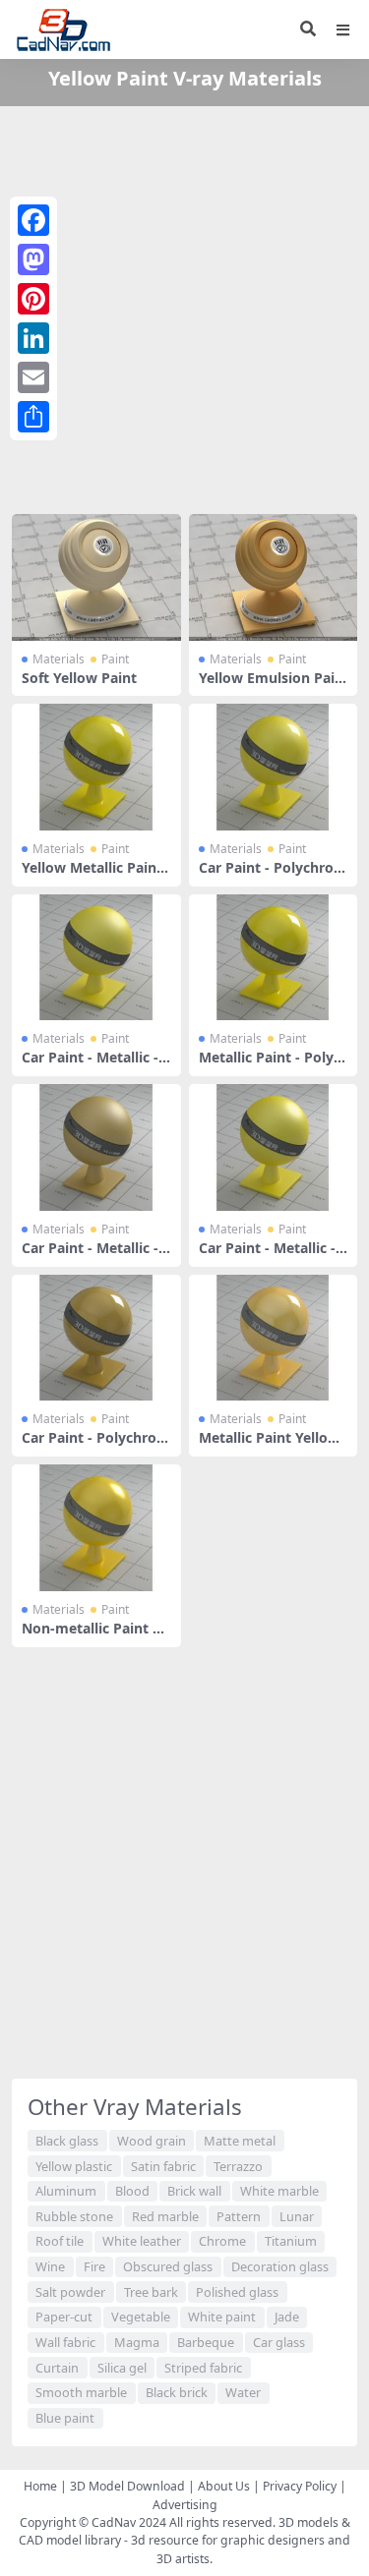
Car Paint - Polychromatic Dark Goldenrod (96, 1446)
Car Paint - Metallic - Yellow (90, 1065)
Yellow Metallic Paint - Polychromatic (92, 876)
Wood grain (152, 2141)
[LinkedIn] (33, 338)
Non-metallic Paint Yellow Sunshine (95, 1636)
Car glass (279, 2342)
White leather (142, 2241)
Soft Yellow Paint (79, 678)
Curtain (57, 2368)
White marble (279, 2191)
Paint (115, 659)
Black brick (177, 2392)
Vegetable (141, 2317)
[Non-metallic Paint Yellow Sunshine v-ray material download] (96, 1528)
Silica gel (122, 2368)
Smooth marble (81, 2392)
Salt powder (70, 2292)
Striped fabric (203, 2368)
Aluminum (66, 2191)
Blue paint (65, 2418)
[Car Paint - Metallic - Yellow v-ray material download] (96, 958)
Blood (132, 2191)
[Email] (33, 377)
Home (40, 2486)
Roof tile (60, 2241)
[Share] (33, 417)
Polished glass (237, 2292)
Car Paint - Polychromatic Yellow (273, 876)
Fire (94, 2266)
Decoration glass (280, 2266)
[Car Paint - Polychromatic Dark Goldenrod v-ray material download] (96, 1338)
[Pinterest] (33, 299)
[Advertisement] (184, 306)
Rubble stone (74, 2216)
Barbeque (206, 2342)
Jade (287, 2317)
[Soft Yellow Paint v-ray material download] (96, 577)
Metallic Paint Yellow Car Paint (269, 1446)
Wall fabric (65, 2342)
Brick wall (194, 2191)
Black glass (67, 2141)
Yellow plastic (74, 2166)
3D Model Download (127, 2486)
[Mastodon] (33, 259)
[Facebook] (33, 220)
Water (243, 2392)
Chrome (222, 2241)
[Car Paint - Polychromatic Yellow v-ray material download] (274, 767)
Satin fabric (163, 2166)
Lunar (297, 2216)
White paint (222, 2317)
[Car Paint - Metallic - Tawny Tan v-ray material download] (96, 1147)
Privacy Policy (300, 2486)
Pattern (239, 2216)
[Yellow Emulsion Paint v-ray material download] (274, 577)
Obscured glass (168, 2266)
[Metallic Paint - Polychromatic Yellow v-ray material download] (274, 958)
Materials (59, 659)
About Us (224, 2486)
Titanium (291, 2241)
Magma (137, 2342)
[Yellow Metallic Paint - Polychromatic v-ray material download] (96, 767)
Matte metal (240, 2141)
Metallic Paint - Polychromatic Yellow (270, 1065)
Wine (50, 2266)
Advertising (185, 2505)
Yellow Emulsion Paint (271, 686)
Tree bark (151, 2292)
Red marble (165, 2216)
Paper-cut (64, 2317)
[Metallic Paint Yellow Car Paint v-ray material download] (274, 1338)
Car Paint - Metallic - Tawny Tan (96, 1256)
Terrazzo (238, 2166)
